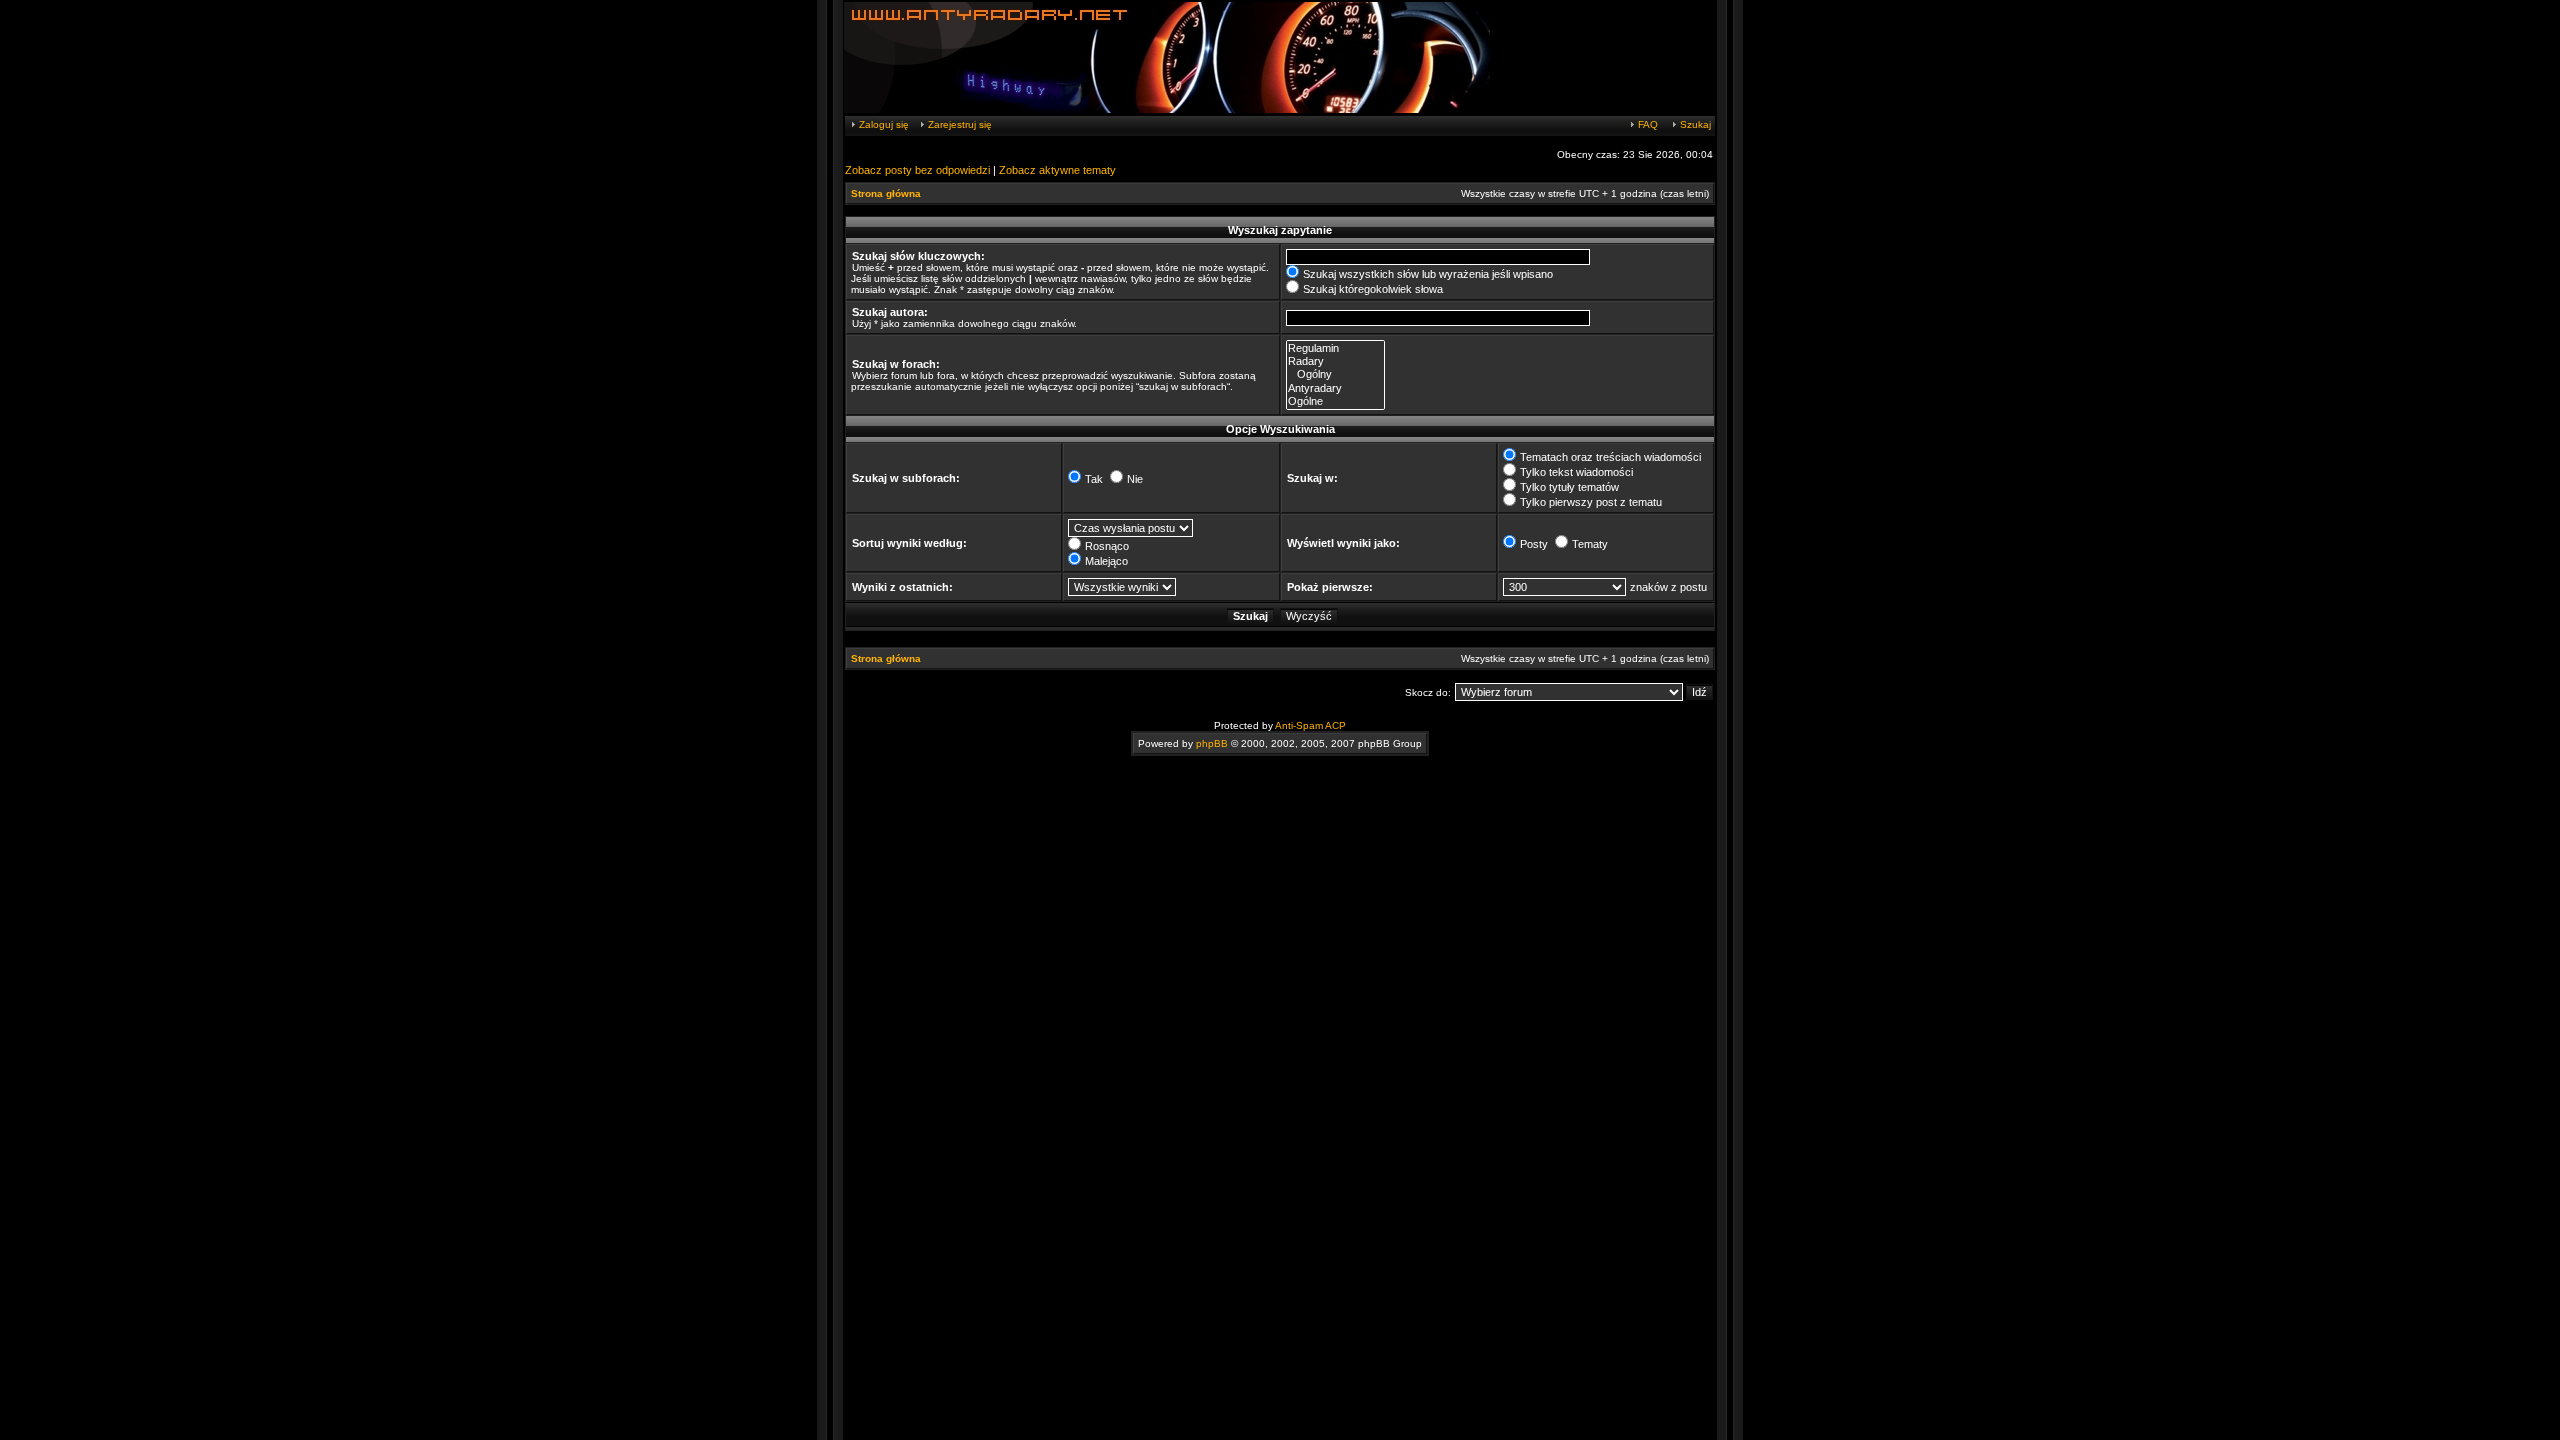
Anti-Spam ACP (1310, 725)
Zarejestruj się (958, 124)
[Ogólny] (1335, 374)
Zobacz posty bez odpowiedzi (917, 170)
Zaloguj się (882, 124)
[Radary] (1335, 361)
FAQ (1646, 124)
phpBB (1212, 743)
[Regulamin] (1335, 348)
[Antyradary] (1335, 388)
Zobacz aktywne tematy (1057, 170)
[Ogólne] (1335, 401)
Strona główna (886, 193)
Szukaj (1694, 124)
